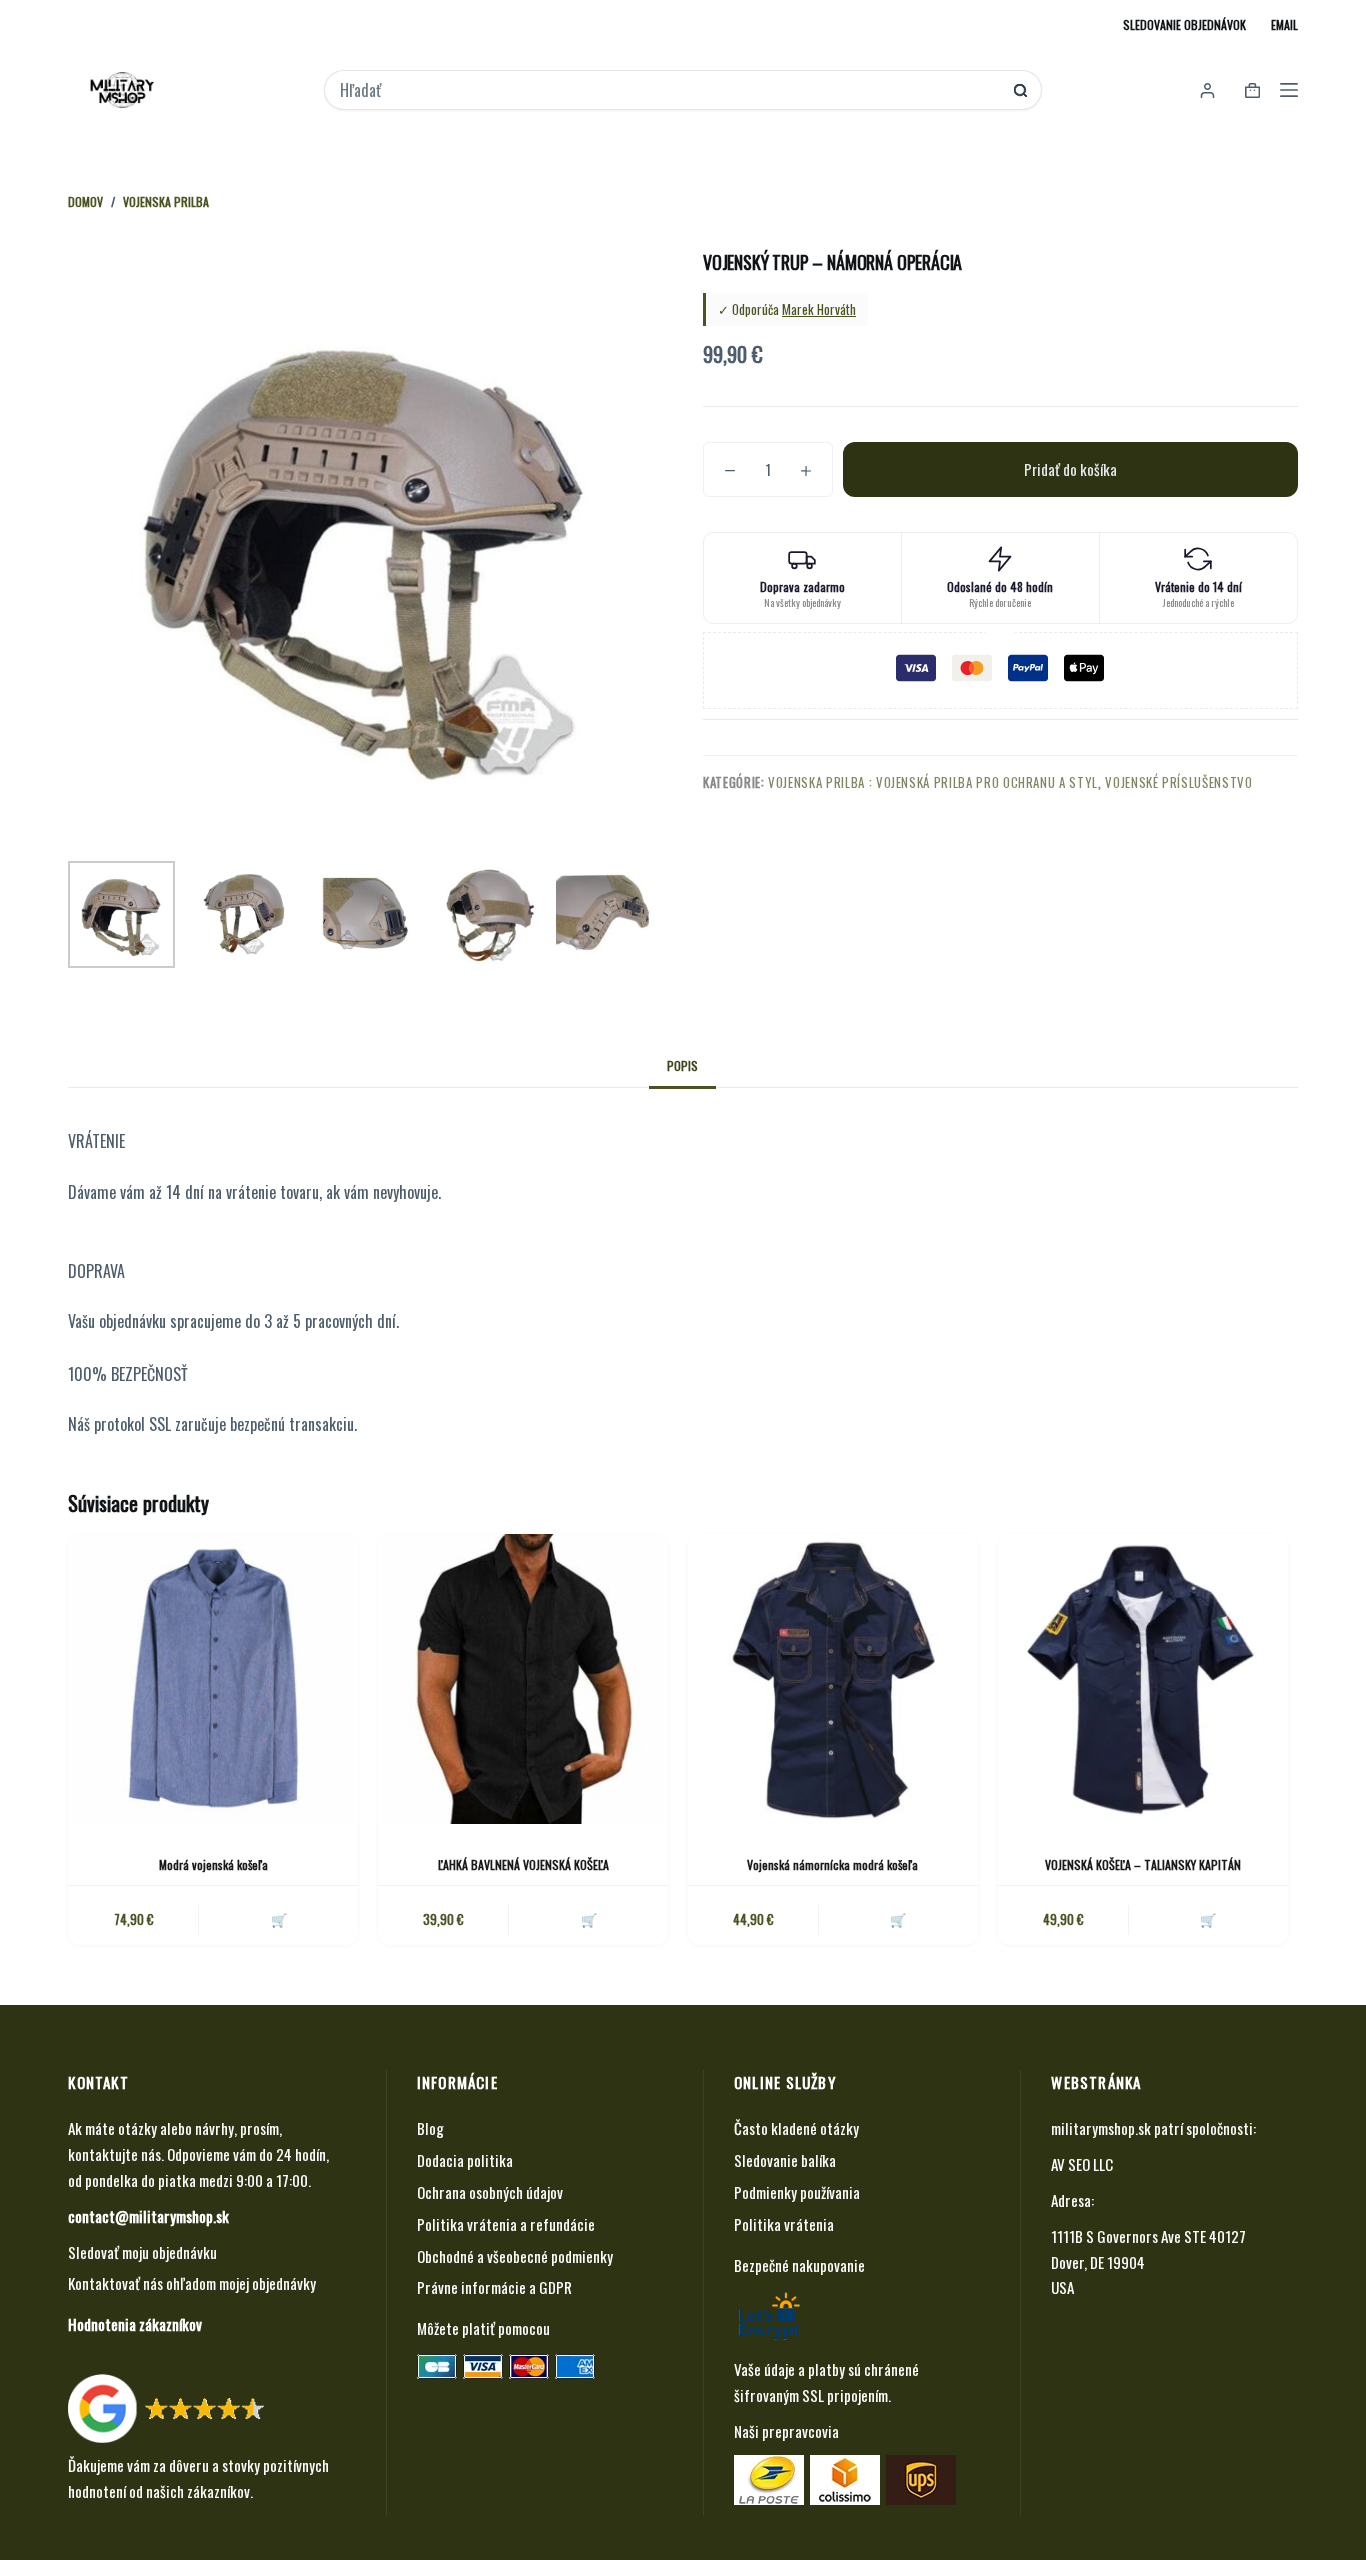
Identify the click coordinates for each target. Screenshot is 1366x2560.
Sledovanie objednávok (1184, 24)
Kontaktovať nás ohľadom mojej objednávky (192, 2283)
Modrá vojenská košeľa (213, 1864)
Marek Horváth (819, 309)
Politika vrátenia (784, 2224)
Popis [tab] (682, 1065)
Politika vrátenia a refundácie (506, 2224)
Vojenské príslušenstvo (1178, 782)
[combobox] (669, 90)
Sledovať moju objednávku (142, 2252)
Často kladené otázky (796, 2128)
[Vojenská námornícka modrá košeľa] (833, 1679)
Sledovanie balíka (785, 2160)
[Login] (1207, 90)
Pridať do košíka (1070, 469)
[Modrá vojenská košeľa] (213, 1679)
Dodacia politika (465, 2160)
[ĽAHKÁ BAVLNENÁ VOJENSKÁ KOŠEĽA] (523, 1679)
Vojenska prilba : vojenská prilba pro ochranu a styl (933, 782)
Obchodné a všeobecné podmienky (515, 2256)
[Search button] (1020, 90)
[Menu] (1289, 90)
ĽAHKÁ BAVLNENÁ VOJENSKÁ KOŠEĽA (523, 1864)
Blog (430, 2128)
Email (1284, 24)
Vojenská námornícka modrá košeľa (832, 1864)
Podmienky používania (797, 2192)
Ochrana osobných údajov (490, 2192)
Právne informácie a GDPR (494, 2287)
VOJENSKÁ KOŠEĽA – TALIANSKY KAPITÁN (1143, 1864)
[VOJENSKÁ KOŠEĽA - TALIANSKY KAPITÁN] (1143, 1679)
